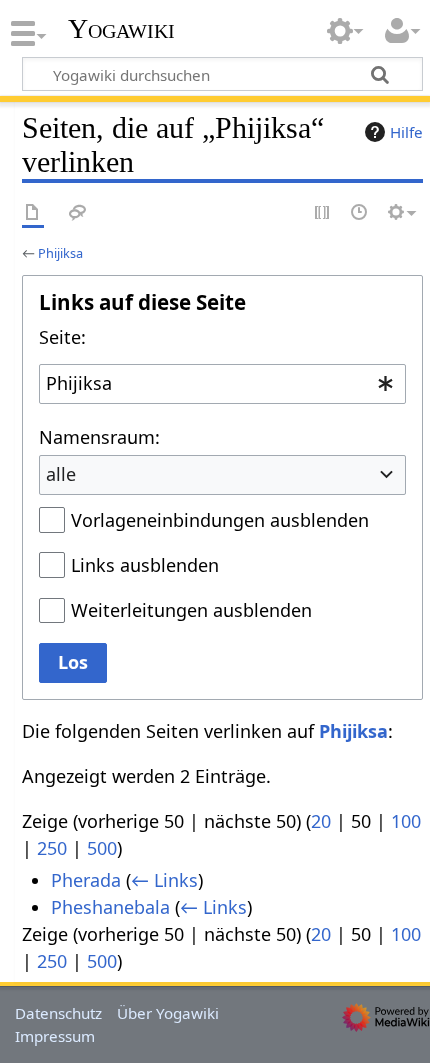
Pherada (86, 880)
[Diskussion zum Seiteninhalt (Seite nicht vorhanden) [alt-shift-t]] (78, 213)
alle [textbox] (61, 474)
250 (52, 848)
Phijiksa (60, 253)
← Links (164, 880)
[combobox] (222, 384)
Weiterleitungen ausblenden (191, 610)
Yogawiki (121, 29)
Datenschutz (58, 1013)
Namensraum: (99, 437)
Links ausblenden (145, 565)
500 (102, 848)
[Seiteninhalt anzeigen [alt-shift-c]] (33, 213)
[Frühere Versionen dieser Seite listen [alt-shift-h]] (360, 213)
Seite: (62, 337)
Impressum (55, 1036)
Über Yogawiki (168, 1013)
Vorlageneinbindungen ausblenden (220, 520)
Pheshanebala (110, 907)
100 (406, 821)
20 (321, 821)
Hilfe (406, 132)
